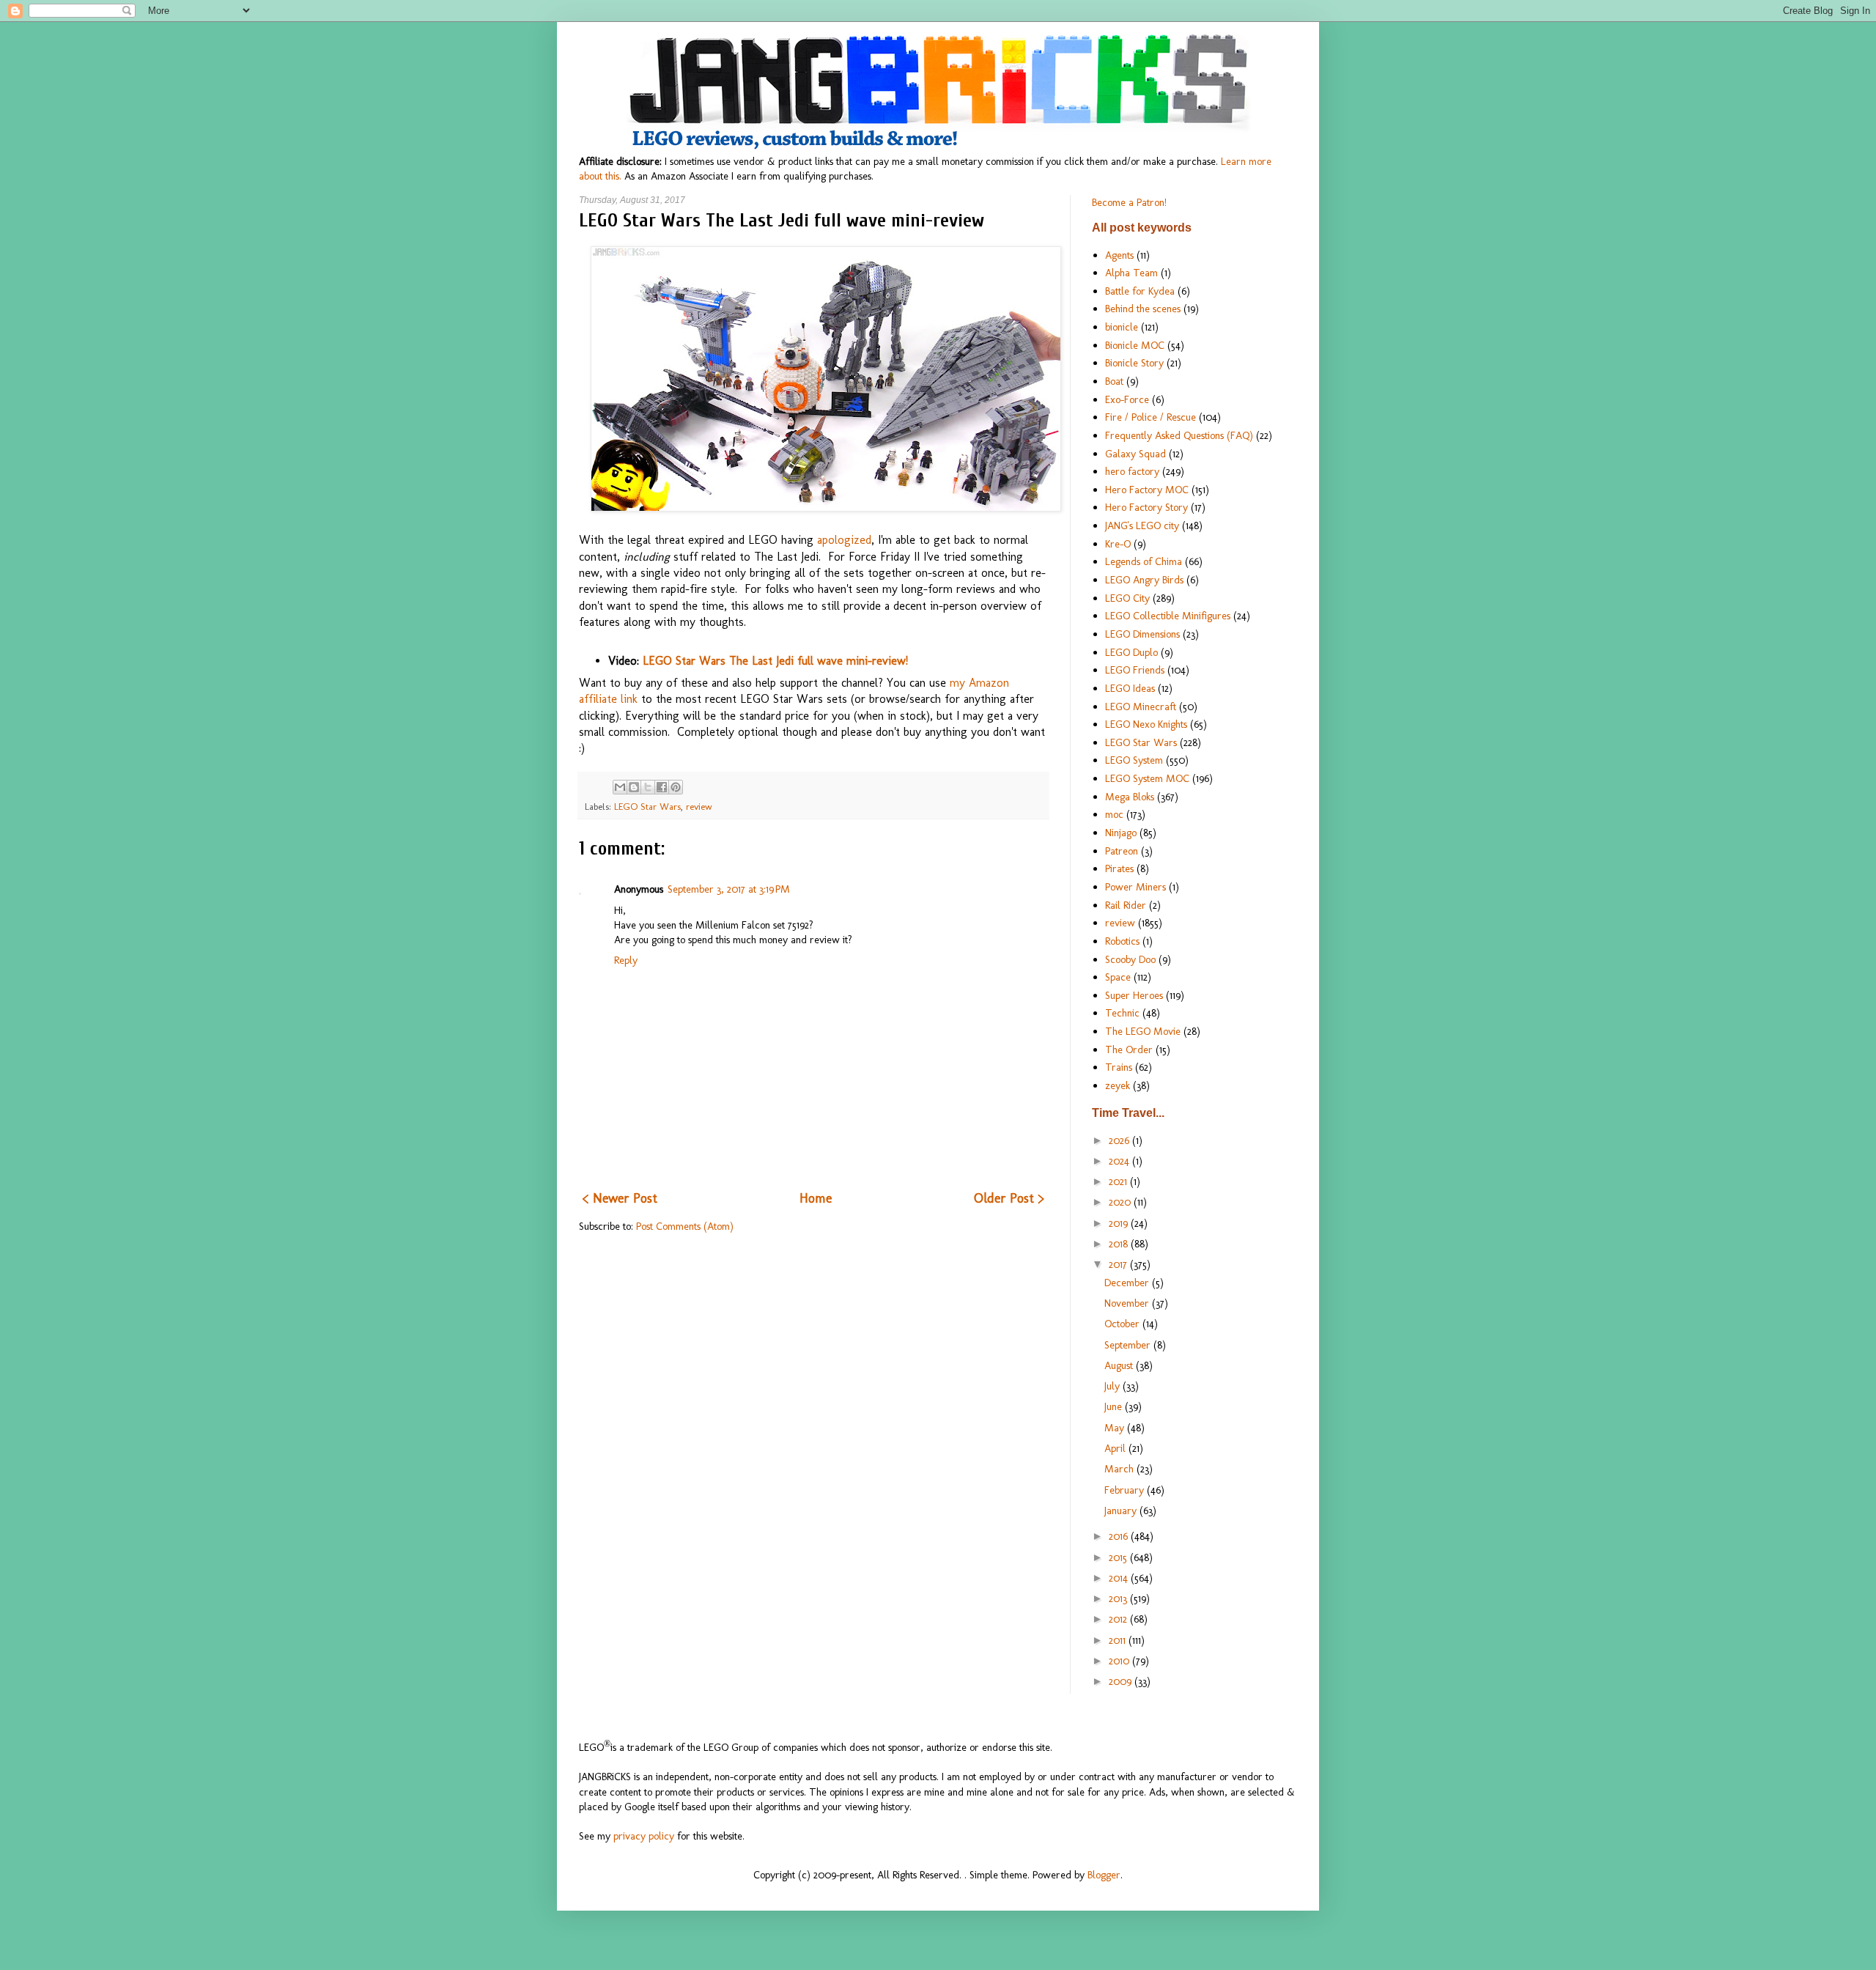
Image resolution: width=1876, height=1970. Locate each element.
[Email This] (620, 787)
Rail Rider (1126, 905)
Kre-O (1118, 544)
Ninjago (1121, 833)
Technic (1122, 1013)
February (1126, 1490)
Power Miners (1135, 887)
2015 (1119, 1557)
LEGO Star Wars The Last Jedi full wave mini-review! (775, 661)
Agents (1119, 255)
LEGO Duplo (1131, 652)
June (1115, 1406)
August (1120, 1365)
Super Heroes (1134, 995)
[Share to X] (648, 787)
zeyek (1118, 1085)
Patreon (1122, 851)
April (1116, 1448)
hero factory (1132, 471)
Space (1118, 977)
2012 (1119, 1619)
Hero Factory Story (1146, 507)
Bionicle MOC (1135, 345)
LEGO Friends (1135, 670)
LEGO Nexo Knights (1146, 724)
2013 (1119, 1598)
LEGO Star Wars (647, 807)
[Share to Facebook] (662, 787)
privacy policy (644, 1836)
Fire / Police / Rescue (1151, 417)
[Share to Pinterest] (676, 787)
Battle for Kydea (1140, 291)
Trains (1119, 1067)
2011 (1119, 1640)
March (1120, 1469)
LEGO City (1127, 598)
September (1129, 1345)
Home (816, 1198)
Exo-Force (1127, 399)
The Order (1129, 1049)
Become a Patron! (1129, 202)
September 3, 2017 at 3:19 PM (729, 889)
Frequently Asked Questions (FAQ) (1179, 435)
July (1114, 1386)
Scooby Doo (1130, 959)
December (1128, 1283)
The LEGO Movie (1143, 1031)
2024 (1120, 1161)
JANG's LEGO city (1142, 525)
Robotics (1122, 941)
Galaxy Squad (1135, 454)
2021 (1119, 1181)
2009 (1122, 1681)
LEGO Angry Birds (1144, 580)
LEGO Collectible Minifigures (1168, 616)
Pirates (1119, 868)
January (1122, 1510)
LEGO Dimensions (1142, 634)
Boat (1114, 381)
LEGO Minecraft (1141, 707)
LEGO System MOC (1147, 778)
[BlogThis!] (634, 787)
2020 (1121, 1202)
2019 (1120, 1223)
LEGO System (1134, 760)
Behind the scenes (1143, 309)
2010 (1120, 1661)
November (1128, 1303)
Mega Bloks (1130, 797)
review (699, 807)
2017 (1119, 1264)
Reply (626, 960)
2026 (1120, 1140)
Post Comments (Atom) (685, 1226)
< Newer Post (620, 1198)
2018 (1120, 1244)
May (1116, 1428)
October (1123, 1324)
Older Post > (1009, 1198)
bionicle (1122, 327)
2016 (1120, 1536)
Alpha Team (1131, 273)
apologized (844, 540)
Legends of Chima (1144, 561)
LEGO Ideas (1130, 688)
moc (1114, 814)
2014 (1120, 1578)
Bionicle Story (1134, 363)
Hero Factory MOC (1147, 490)
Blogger (1104, 1875)
